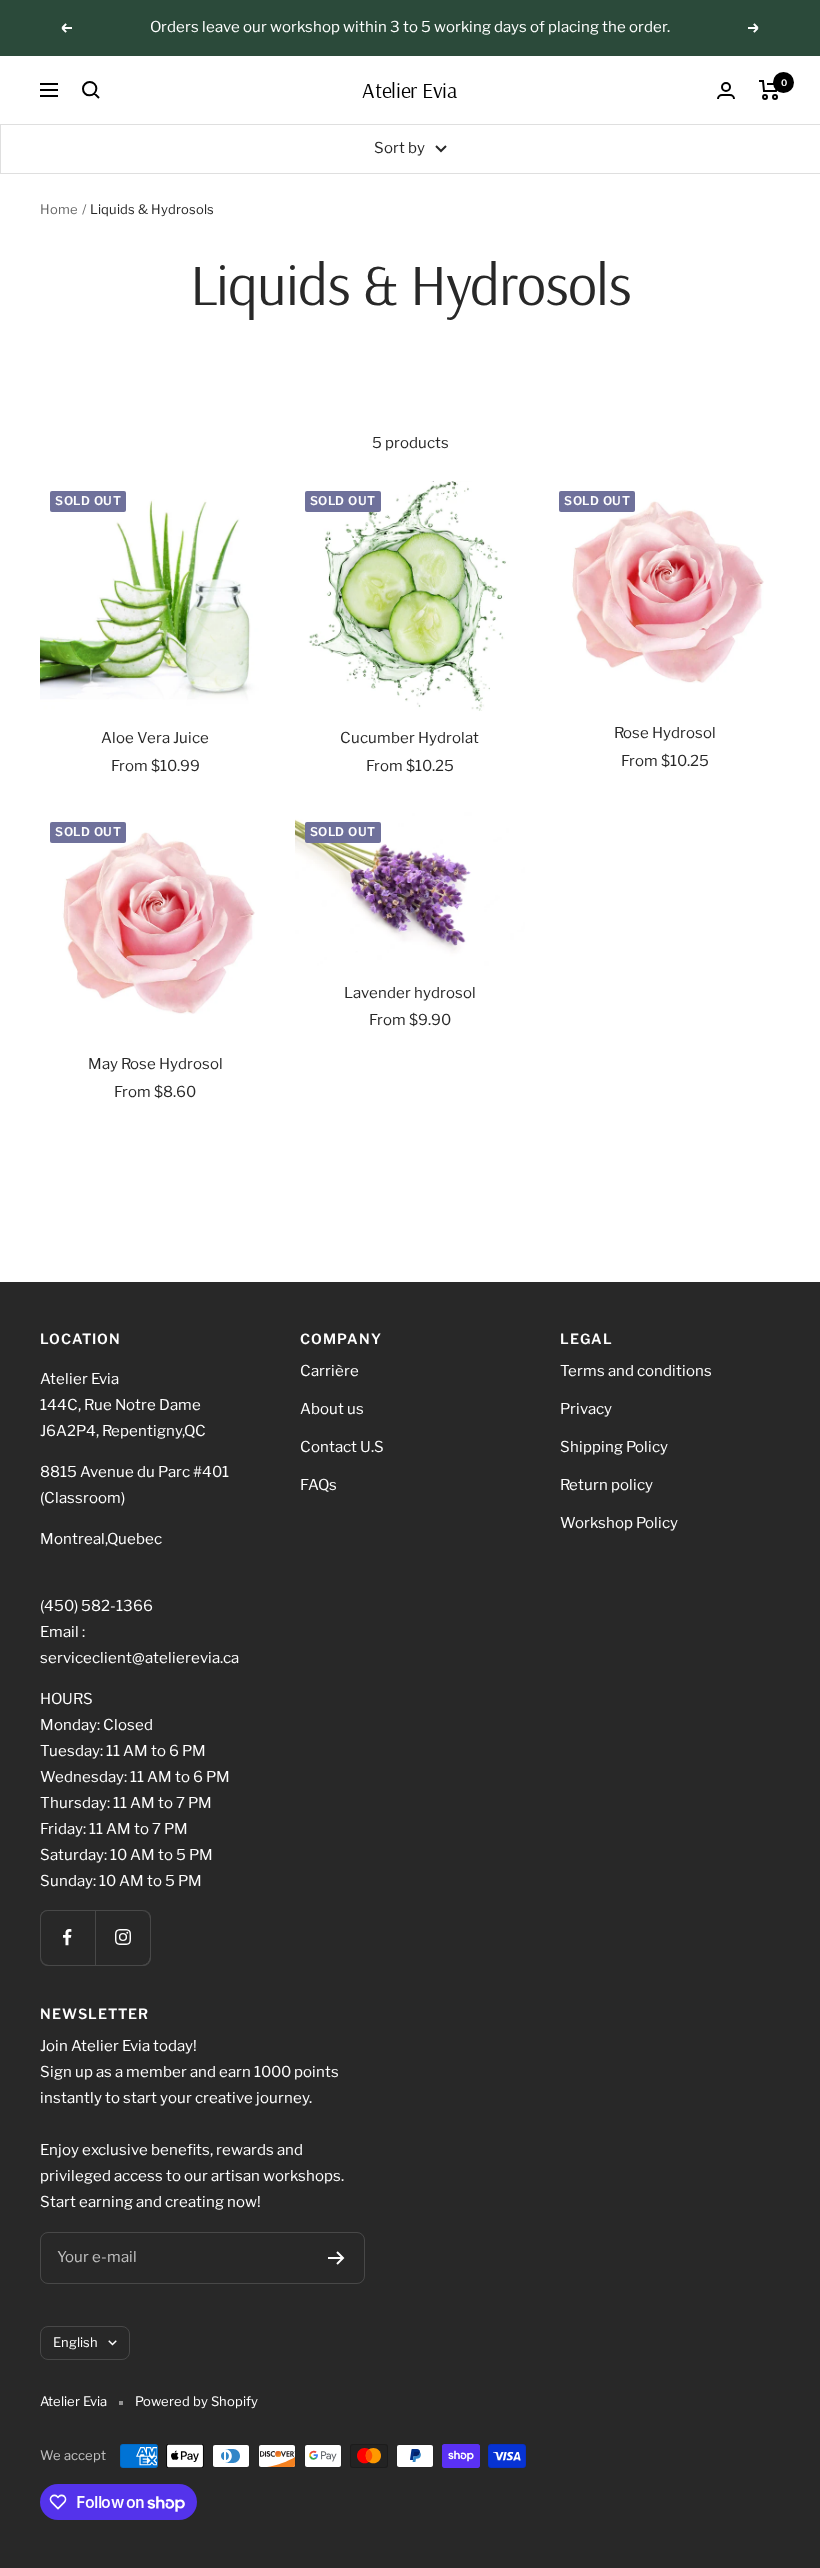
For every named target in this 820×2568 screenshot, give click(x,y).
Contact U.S (342, 1447)
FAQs (318, 1485)
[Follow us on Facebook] (67, 1937)
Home (59, 209)
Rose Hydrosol (665, 733)
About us (332, 1409)
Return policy (606, 1485)
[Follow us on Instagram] (122, 1937)
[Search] (91, 90)
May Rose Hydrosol (155, 1064)
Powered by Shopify (196, 2401)
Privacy (586, 1409)
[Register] (336, 2258)
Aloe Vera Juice (155, 738)
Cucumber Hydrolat (409, 738)
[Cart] (769, 90)
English (75, 2342)
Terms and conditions (636, 1371)
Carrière (329, 1371)
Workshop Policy (619, 1523)
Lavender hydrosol (410, 993)
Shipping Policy (614, 1447)
